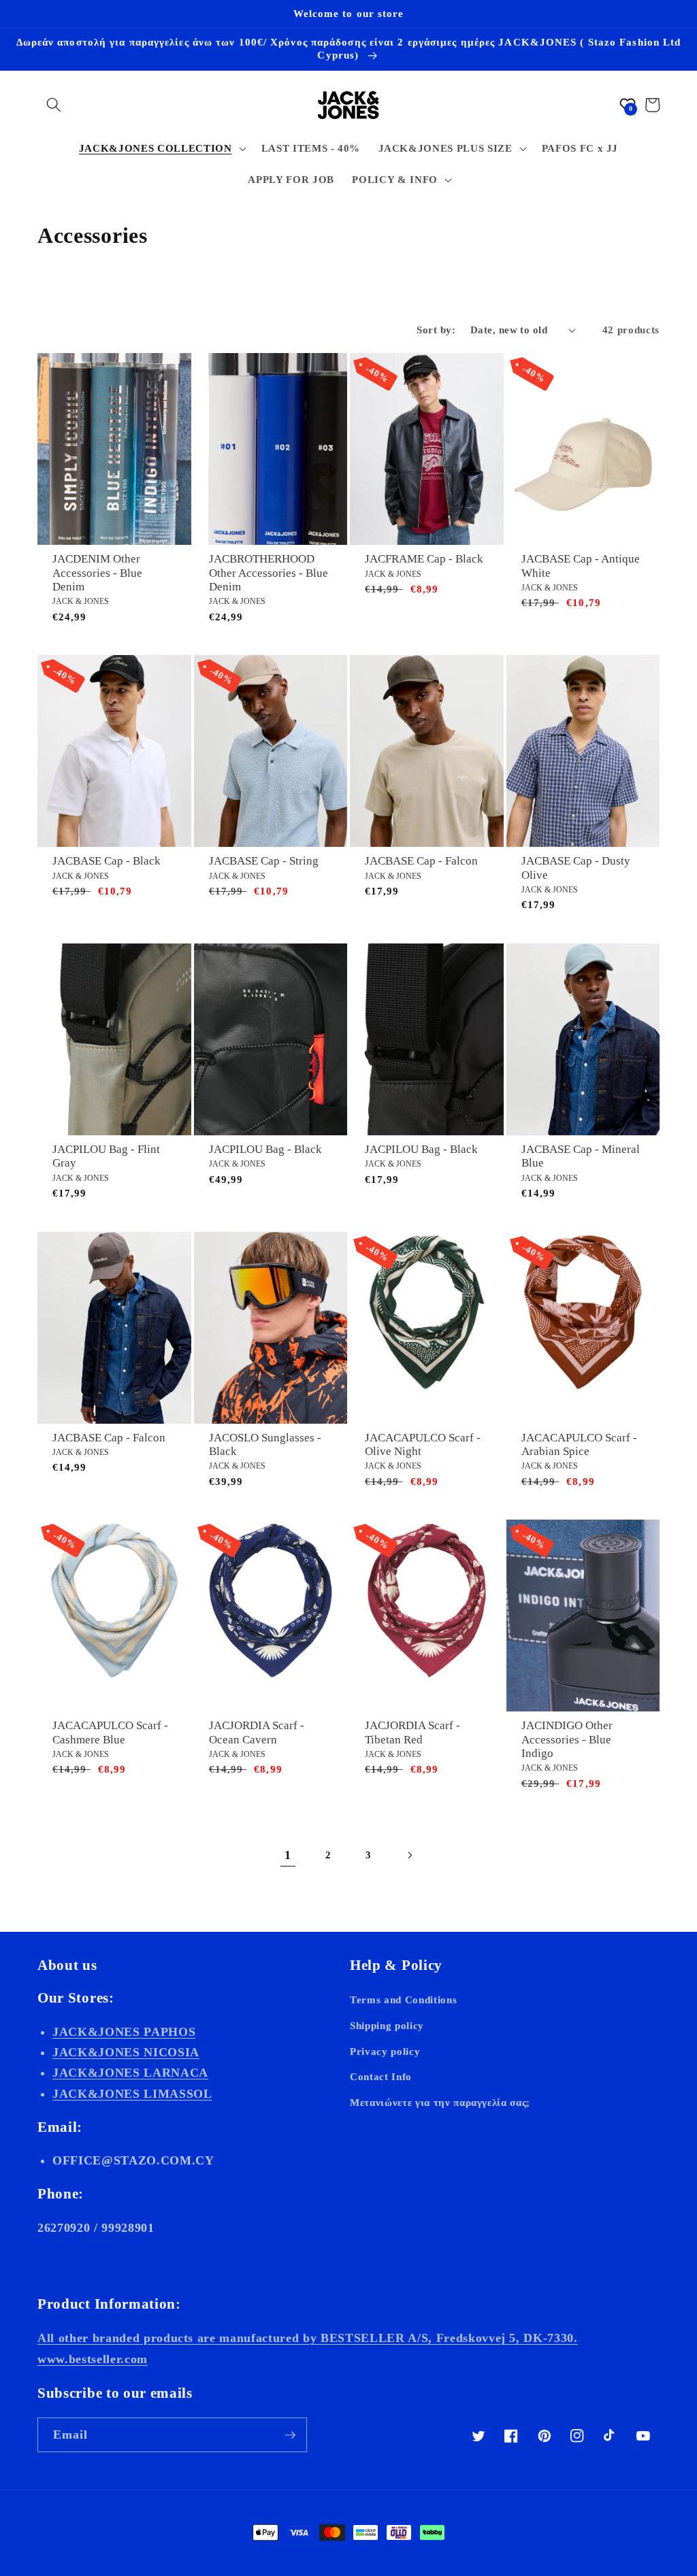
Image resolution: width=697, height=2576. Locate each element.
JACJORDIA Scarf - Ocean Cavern (257, 1732)
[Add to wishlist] (178, 371)
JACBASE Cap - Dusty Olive (576, 868)
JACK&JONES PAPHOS (124, 2032)
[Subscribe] (290, 2435)
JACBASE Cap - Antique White (581, 566)
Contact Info (381, 2076)
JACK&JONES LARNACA (130, 2073)
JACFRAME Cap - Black (424, 559)
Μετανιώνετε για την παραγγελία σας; (440, 2102)
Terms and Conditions (403, 2000)
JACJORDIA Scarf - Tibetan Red (412, 1732)
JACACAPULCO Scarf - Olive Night (423, 1444)
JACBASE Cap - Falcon (421, 861)
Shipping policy (387, 2025)
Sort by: (436, 330)
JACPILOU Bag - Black (265, 1149)
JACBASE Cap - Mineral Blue (581, 1156)
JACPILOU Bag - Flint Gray (106, 1156)
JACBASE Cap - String (264, 861)
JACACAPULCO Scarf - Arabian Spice (579, 1444)
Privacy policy (385, 2051)
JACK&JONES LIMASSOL (132, 2094)
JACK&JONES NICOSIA (126, 2052)
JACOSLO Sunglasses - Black (265, 1444)
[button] (54, 105)
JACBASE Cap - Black (107, 861)
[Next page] (409, 1855)
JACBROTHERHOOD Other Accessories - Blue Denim (269, 573)
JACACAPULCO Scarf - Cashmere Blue (110, 1732)
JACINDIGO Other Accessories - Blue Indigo (567, 1739)
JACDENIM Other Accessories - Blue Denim (97, 573)
